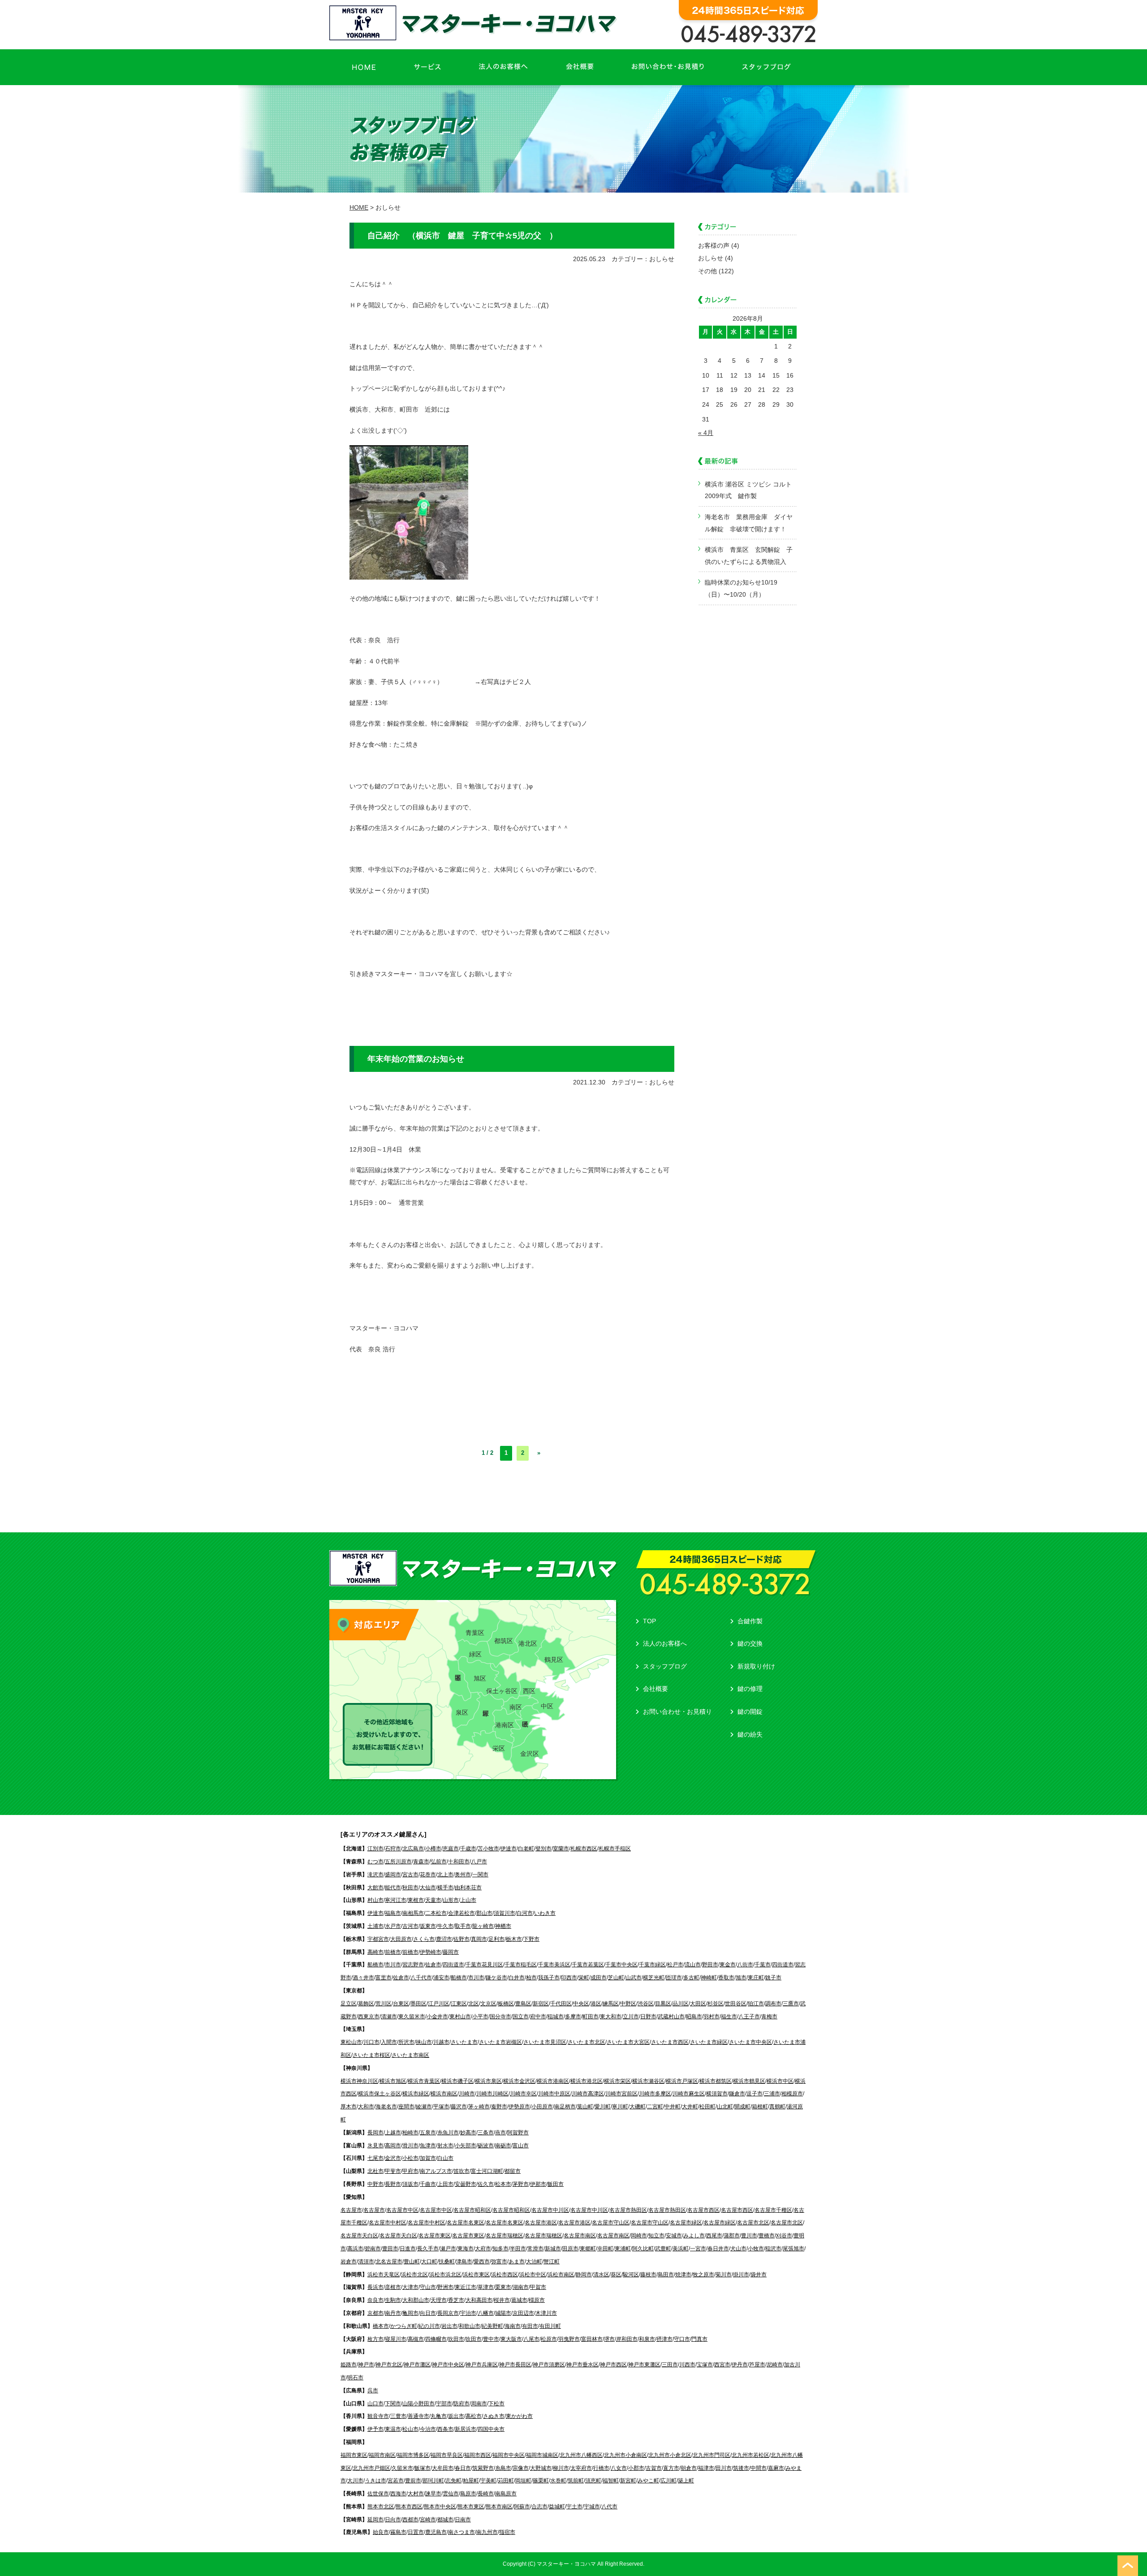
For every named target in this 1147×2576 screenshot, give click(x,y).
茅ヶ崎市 (479, 2107)
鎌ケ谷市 (496, 1978)
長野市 (393, 2184)
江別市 (375, 1849)
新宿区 (541, 2004)
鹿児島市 (436, 2532)
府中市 (538, 2017)
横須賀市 (717, 2094)
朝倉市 (689, 2468)
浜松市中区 (533, 2275)
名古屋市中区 (402, 2210)
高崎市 (375, 1952)
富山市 (521, 2146)
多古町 (691, 1978)
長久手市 (428, 2249)
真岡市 (479, 1939)
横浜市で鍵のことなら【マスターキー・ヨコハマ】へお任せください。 (475, 23)
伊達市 (509, 1849)
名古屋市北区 (753, 2223)
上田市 (445, 2184)
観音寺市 (378, 2416)
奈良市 (375, 2300)
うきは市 (375, 2481)
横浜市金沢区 (519, 2081)
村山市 (375, 1900)
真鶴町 (777, 2107)
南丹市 (393, 2313)
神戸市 (366, 2365)
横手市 (445, 1888)
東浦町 (623, 2249)
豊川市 (749, 2236)
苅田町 (506, 2481)
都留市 (513, 2171)
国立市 (521, 2017)
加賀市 (428, 2158)
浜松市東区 (476, 2275)
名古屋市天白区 (359, 2236)
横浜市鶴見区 (749, 2081)
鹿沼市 (444, 1939)
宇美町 (488, 2481)
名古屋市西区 (703, 2210)
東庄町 (756, 1978)
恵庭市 (451, 1849)
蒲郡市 (732, 2236)
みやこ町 (648, 2481)
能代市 (393, 1888)
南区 (516, 1707)
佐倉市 (433, 1965)
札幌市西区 (584, 1849)
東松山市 (351, 2042)
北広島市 (413, 1849)
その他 (707, 271)
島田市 (666, 2275)
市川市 (393, 1965)
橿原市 (537, 2300)
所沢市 (406, 2042)
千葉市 (763, 1965)
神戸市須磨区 (549, 2365)
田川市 (724, 2468)
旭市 (741, 1978)
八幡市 (486, 2313)
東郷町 (588, 2249)
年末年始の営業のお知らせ (416, 1059)
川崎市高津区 (588, 2094)
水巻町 (558, 2481)
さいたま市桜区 (371, 2055)
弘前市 (439, 1862)
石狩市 (393, 1849)
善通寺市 (418, 2416)
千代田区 (561, 2004)
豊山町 (412, 2262)
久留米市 (402, 2468)
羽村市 (711, 2017)
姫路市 (349, 2365)
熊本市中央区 (440, 2507)
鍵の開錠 (750, 1712)
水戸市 (393, 1926)
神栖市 (503, 1926)
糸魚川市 (448, 2133)
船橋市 (375, 1965)
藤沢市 (459, 2107)
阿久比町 (643, 2249)
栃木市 (514, 1939)
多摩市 (573, 2017)
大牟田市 (443, 2468)
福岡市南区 (382, 2455)
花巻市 (428, 1875)
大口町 (429, 2262)
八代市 (609, 2507)
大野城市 (541, 2468)
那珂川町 (433, 2481)
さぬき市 (494, 2416)
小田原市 (542, 2107)
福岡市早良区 (447, 2455)
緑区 (475, 1654)
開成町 (742, 2107)
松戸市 (675, 1965)
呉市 (373, 2391)
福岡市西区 (478, 2455)
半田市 (518, 2249)
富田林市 (592, 2339)
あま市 (517, 2262)
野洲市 (445, 2287)
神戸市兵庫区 (482, 2365)
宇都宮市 (378, 1939)
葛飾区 (366, 2004)
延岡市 (375, 2520)
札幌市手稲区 (615, 1849)
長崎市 (486, 2494)
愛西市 (482, 2262)
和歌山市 (470, 2326)
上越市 (393, 2133)
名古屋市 (351, 2210)
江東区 (459, 2004)
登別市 (543, 1849)
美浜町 (681, 2249)
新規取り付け (756, 1666)
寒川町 (620, 2107)
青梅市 (769, 2017)
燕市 (500, 2133)
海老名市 (386, 2107)
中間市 (759, 2468)
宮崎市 (428, 2520)
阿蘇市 (522, 2507)
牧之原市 (703, 2275)
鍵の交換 (750, 1643)
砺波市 (486, 2146)
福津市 (706, 2468)
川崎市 (467, 2094)
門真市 (699, 2339)
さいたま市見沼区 (545, 2042)
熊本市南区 (499, 2507)
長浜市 (375, 2287)
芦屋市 (757, 2365)
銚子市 (773, 1978)
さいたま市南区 (410, 2055)
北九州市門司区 (711, 2455)
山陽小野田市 (418, 2404)
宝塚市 (705, 2365)
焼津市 (683, 2275)
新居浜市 (466, 2429)
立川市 (631, 2017)
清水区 (601, 2275)
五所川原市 (398, 1862)
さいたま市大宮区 (628, 2042)
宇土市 (574, 2507)
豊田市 (390, 2249)
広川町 (668, 2481)
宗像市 (521, 2468)
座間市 (406, 2107)
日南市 (463, 2520)
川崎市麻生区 (689, 2094)
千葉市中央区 (621, 1965)
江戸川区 (439, 2004)
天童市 (433, 1900)
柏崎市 (410, 2133)
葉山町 (585, 2107)
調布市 (773, 2004)
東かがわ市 (519, 2416)
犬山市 (738, 2249)
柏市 (531, 1978)
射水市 (445, 2146)
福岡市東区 (354, 2455)
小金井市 (437, 2017)
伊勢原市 (519, 2107)
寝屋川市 (396, 2339)
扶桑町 (447, 2262)
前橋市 (393, 1952)
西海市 (398, 2494)
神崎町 (709, 1978)
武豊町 (663, 2249)
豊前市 (413, 2481)
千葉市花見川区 (484, 1965)
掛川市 (741, 2275)
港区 (596, 2004)
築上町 (686, 2481)
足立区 (349, 2004)
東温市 (393, 2429)
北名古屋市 (389, 2262)
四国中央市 (491, 2429)
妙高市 (468, 2133)
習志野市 (413, 1965)
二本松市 (436, 1913)
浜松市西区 (505, 2275)
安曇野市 (466, 2184)
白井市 (517, 1978)
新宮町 (628, 2481)
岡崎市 (639, 2236)
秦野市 (499, 2107)
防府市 (461, 2404)
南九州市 (487, 2532)
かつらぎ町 (404, 2326)
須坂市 (410, 2184)
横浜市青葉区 (424, 2081)
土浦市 (375, 1926)
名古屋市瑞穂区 (505, 2236)
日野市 (648, 2017)
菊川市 (724, 2275)
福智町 (611, 2481)
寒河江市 (396, 1900)
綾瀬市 (424, 2107)
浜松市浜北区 (445, 2275)
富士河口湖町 (487, 2171)
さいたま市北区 (586, 2042)
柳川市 (561, 2468)
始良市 (381, 2532)
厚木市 (349, 2107)
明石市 (355, 2378)
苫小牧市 (488, 1849)
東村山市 (460, 2017)
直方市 (671, 2468)
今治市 (428, 2429)
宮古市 (410, 1875)
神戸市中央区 (448, 2365)
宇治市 (468, 2313)
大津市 (410, 2287)
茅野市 (521, 2184)
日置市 (416, 2532)
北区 (474, 2004)
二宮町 (655, 2107)
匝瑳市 (674, 1978)
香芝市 (456, 2300)
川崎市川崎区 (492, 2094)
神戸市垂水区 (582, 2365)
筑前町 (576, 2481)
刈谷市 (784, 2236)
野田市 (710, 1965)
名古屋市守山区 (611, 2223)
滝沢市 (375, 1875)
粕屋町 (471, 2481)
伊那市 (538, 2184)
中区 (547, 1706)
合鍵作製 (750, 1621)
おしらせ (711, 258)
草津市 (486, 2287)
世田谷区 (736, 2004)
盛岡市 (393, 1875)
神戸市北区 (389, 2365)
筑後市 (741, 2468)
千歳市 (468, 1849)
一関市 (480, 1875)
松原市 (549, 2339)
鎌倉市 (737, 2094)
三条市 (486, 2133)
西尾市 (714, 2236)
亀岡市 (410, 2313)
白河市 (525, 1913)
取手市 (463, 1926)
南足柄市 (565, 2107)
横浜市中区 (780, 2081)
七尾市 (375, 2158)
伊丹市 (740, 2365)
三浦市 (772, 2094)
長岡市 (375, 2133)
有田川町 (550, 2326)
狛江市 (756, 2004)
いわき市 (545, 1913)
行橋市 (601, 2468)
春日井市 (718, 2249)
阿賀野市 (518, 2133)
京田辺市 (523, 2313)
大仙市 (428, 1888)
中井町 (673, 2107)
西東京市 (369, 2017)
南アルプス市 (436, 2171)
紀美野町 (492, 2326)
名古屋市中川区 (550, 2210)
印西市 (569, 1978)
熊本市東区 (471, 2507)
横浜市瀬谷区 (648, 2081)
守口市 (682, 2339)
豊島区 (523, 2004)
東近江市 (466, 2287)
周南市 (479, 2404)
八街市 (745, 1965)
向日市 (428, 2313)
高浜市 (355, 2249)
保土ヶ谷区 (502, 1691)
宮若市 (396, 2481)
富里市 (384, 1978)
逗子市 (755, 2094)
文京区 (488, 2004)
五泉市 (428, 2133)
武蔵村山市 (671, 2017)
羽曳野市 (569, 2339)
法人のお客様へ (665, 1643)
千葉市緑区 (652, 1965)
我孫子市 (549, 1978)
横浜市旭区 (393, 2081)
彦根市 (393, 2287)
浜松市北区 (414, 2275)
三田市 (670, 2365)
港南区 (505, 1725)
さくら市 (424, 1939)
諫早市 (433, 2494)
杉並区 (716, 2004)
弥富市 (499, 2262)
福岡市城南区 (542, 2455)
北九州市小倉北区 (670, 2455)
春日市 (463, 2468)
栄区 (499, 1748)
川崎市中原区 (554, 2094)
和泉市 (647, 2339)
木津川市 (546, 2313)
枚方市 (375, 2339)
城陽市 (503, 2313)
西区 (529, 1691)
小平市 (480, 2017)
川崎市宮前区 (621, 2094)
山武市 (634, 1978)
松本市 (503, 2184)
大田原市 (401, 1939)
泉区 (462, 1712)
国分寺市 (500, 2017)
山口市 (375, 2404)
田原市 (570, 2249)
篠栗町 (541, 2481)
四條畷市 (436, 2339)
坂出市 (456, 2416)
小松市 (410, 2158)
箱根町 (760, 2107)
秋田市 (410, 1888)
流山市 (693, 1965)
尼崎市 (775, 2365)
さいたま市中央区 (750, 2042)
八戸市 (479, 1862)
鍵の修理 (750, 1689)
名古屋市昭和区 (472, 2210)
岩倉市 (349, 2262)
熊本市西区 (409, 2507)
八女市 (619, 2468)
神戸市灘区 (417, 2365)
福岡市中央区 (509, 2455)
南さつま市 (461, 2532)
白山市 (445, 2158)
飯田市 (556, 2184)
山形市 (451, 1900)
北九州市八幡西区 (581, 2455)
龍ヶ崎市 (483, 1926)
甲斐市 (393, 2171)
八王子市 (749, 2017)
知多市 (500, 2249)
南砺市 (503, 2146)
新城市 (553, 2249)
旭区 (480, 1678)
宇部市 (444, 2404)
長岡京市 (448, 2313)
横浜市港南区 (553, 2081)
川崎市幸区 (523, 2094)
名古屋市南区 (580, 2236)
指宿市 (507, 2532)
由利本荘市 (468, 1888)
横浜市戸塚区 (682, 2081)
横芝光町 (654, 1978)
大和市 (366, 2107)
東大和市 (611, 2017)
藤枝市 (648, 2275)
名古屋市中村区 (388, 2223)
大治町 (534, 2262)
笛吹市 (461, 2171)
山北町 (725, 2107)
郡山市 (484, 1913)
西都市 (410, 2520)
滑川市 (410, 2146)
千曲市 (428, 2184)
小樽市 (433, 1849)
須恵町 (593, 2481)
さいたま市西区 (670, 2042)
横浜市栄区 (617, 2081)
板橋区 (506, 2004)
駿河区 (631, 2275)
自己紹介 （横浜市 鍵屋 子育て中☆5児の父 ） (462, 236)
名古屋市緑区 (686, 2223)
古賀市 (654, 2468)
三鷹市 (791, 2004)
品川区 (681, 2004)
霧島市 (398, 2532)
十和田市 (459, 1862)
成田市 (599, 1978)
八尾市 (531, 2339)
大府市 (483, 2249)
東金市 (728, 1965)
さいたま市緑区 (709, 2042)
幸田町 (605, 2249)
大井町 (690, 2107)
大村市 (416, 2494)
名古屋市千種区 (773, 2210)
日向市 (393, 2520)
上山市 (468, 1900)
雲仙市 (451, 2494)
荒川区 (384, 2004)
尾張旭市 (793, 2249)
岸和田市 (627, 2339)
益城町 (557, 2507)
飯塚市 (423, 2468)
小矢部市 (466, 2146)
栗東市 (503, 2287)
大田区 (698, 2004)
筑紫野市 (483, 2468)
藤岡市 (451, 1952)
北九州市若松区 (750, 2455)
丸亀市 (439, 2416)
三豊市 (398, 2416)
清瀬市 (389, 2017)
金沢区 (530, 1754)
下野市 (531, 1939)
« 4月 (706, 433)
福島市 (393, 1913)
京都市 (375, 2313)
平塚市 (441, 2107)
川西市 (687, 2365)
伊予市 (375, 2429)
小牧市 (756, 2249)
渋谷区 (646, 2004)
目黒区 (663, 2004)
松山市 (410, 2429)
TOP (649, 1621)
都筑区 (504, 1641)
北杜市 (375, 2171)
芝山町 (616, 1978)
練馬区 (611, 2004)
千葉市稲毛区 (521, 1965)
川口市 (371, 2042)
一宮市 (698, 2249)
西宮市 (722, 2365)
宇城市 (592, 2507)
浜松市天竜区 (384, 2275)
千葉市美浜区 (554, 1965)
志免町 (453, 2481)
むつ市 (375, 1862)
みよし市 (694, 2236)
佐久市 (486, 2184)
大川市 (355, 2481)
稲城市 (556, 2017)
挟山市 (424, 2042)
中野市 (375, 2184)
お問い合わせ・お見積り (677, 1712)
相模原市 (792, 2094)
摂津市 (664, 2339)
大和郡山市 (416, 2300)
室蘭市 (561, 1849)
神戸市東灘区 (644, 2365)
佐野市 (461, 1939)
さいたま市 (464, 2042)
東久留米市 (412, 2017)
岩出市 (449, 2326)
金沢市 (393, 2158)
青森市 (421, 1862)
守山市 (428, 2287)
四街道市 (453, 1965)
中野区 (628, 2004)
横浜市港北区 (586, 2081)
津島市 (464, 2262)
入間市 (389, 2042)
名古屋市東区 (435, 2236)
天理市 (439, 2300)
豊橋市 (767, 2236)
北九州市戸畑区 (371, 2468)
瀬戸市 (448, 2249)
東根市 (416, 1900)
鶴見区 (554, 1660)
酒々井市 (363, 1978)
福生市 (729, 2017)
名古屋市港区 (541, 2223)
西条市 (445, 2429)
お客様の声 (714, 245)
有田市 (530, 2326)
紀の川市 (429, 2326)
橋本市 (381, 2326)
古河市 (410, 1926)
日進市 (408, 2249)
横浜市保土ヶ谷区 (379, 2094)
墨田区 (418, 2004)
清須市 (366, 2262)
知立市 (656, 2236)
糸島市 (503, 2468)
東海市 (466, 2249)
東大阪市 (511, 2339)
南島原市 (506, 2494)
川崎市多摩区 (655, 2094)
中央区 (581, 2004)
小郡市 (636, 2468)
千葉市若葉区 (588, 1965)
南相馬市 (413, 1913)
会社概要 (655, 1689)
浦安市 (441, 1978)
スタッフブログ (665, 1666)
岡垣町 (523, 2481)
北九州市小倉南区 (625, 2455)
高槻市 (416, 2339)
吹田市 (456, 2339)
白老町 (526, 1849)
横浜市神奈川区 (359, 2081)
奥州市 (463, 1875)
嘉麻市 (776, 2468)
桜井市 (502, 2300)
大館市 (375, 1888)
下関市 (393, 2404)
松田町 (707, 2107)
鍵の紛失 (750, 1734)
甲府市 (410, 2171)
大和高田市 (479, 2300)
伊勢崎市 (431, 1952)
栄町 (584, 1978)
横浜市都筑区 (716, 2081)
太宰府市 (581, 2468)
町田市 (591, 2017)
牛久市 (445, 1926)
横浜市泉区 (488, 2081)
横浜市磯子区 (457, 2081)
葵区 (616, 2275)
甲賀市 (538, 2287)
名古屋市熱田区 (628, 2210)
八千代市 (421, 1978)
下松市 (496, 2404)
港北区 (528, 1643)
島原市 (468, 2494)
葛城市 (519, 2300)
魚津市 (428, 2146)
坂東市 (428, 1926)
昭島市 (694, 2017)
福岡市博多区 (413, 2455)
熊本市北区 (381, 2507)
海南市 (513, 2326)
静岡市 (584, 2275)
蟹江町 (552, 2262)
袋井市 (759, 2275)
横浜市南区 (444, 2094)
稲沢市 (773, 2249)
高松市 (474, 2416)
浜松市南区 (561, 2275)
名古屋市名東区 (466, 2223)
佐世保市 (378, 2494)
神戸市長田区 (515, 2365)
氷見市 (375, 2146)
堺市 (609, 2339)
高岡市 (393, 2146)
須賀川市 (505, 1913)
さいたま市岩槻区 (500, 2042)
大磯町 (638, 2107)
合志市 (539, 2507)
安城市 (674, 2236)
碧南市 (373, 2249)
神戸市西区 (613, 2365)
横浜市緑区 (416, 2094)
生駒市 (393, 2300)
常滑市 (535, 2249)
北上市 (445, 1875)
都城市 (445, 2520)
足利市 (496, 1939)
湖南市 (521, 2287)
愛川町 (603, 2107)
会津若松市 (461, 1913)
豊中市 (491, 2339)
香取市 (726, 1978)
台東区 (401, 2004)
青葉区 (475, 1633)
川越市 (441, 2042)
